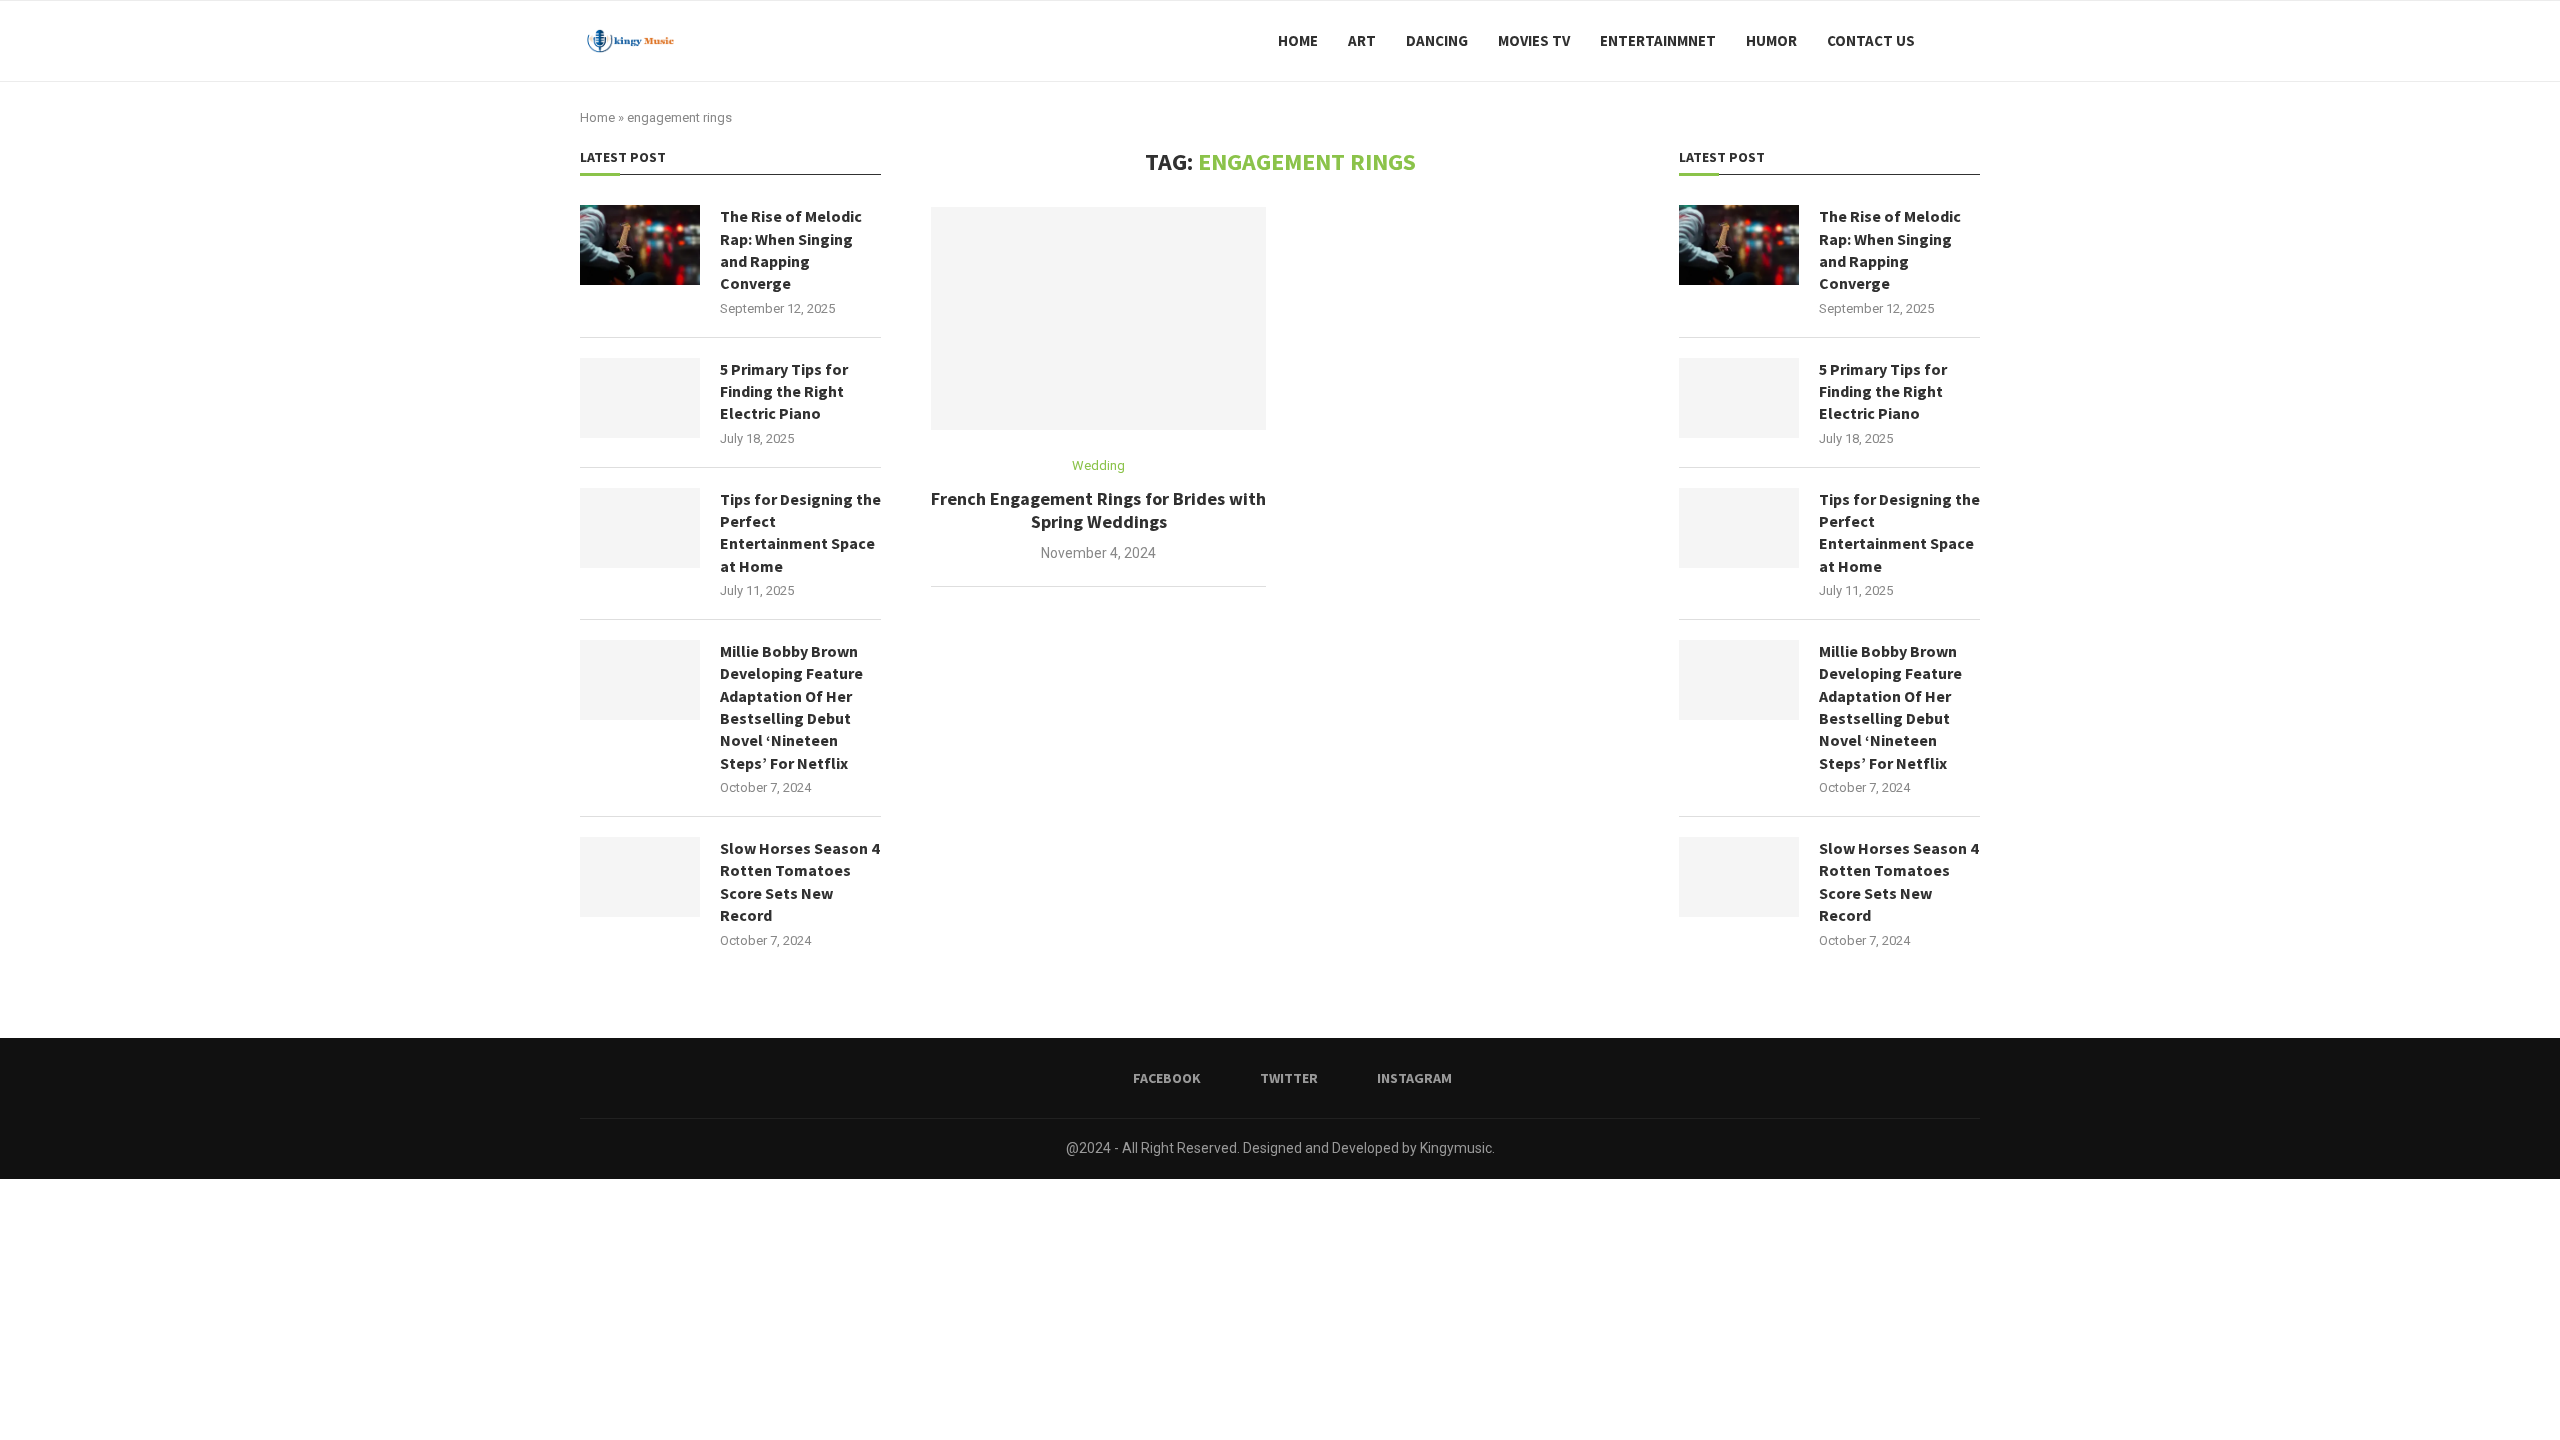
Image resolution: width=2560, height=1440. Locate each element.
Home (1298, 40)
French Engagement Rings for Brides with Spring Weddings (1098, 510)
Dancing (1437, 40)
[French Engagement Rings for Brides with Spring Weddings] (1098, 319)
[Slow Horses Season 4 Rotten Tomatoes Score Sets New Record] (1739, 877)
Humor (1771, 40)
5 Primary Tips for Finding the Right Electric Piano (1883, 391)
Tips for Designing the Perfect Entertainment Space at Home (1899, 532)
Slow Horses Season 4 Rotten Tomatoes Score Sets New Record (1898, 881)
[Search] (1970, 41)
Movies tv (1534, 40)
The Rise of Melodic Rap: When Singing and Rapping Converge (1890, 249)
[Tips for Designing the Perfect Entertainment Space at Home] (1739, 528)
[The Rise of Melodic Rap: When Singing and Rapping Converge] (1739, 245)
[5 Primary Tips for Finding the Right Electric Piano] (1739, 398)
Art (1362, 40)
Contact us (1871, 40)
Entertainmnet (1658, 40)
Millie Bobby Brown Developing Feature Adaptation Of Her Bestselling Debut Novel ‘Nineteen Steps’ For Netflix (1890, 707)
